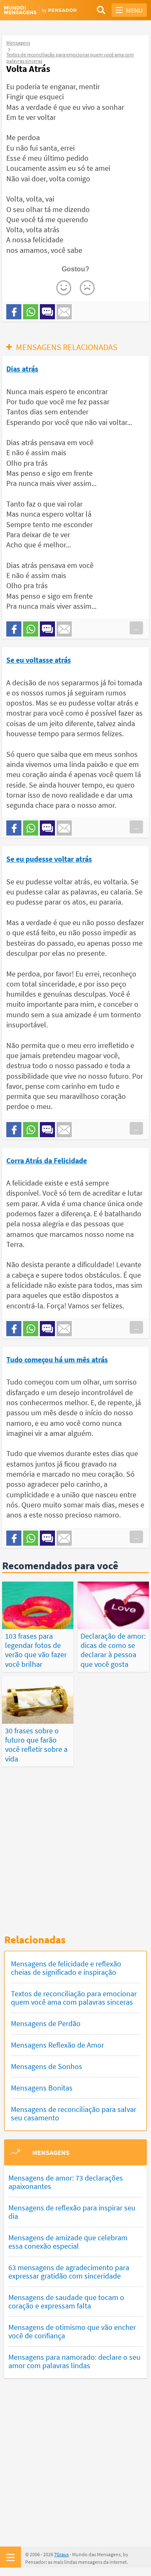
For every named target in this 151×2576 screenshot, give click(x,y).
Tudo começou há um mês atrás (57, 1360)
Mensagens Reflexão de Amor (57, 2045)
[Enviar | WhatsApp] (31, 312)
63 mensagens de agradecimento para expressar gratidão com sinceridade (69, 2272)
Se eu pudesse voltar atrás (49, 859)
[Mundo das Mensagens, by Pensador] (40, 10)
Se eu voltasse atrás (39, 660)
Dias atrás (22, 369)
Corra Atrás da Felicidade (47, 1161)
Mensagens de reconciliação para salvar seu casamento (74, 2113)
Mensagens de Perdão (46, 2023)
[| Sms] (47, 312)
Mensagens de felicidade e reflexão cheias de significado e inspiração (66, 1968)
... (136, 628)
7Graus (61, 2554)
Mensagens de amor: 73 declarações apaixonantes (66, 2182)
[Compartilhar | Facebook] (14, 312)
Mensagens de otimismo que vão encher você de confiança (72, 2331)
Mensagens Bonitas (42, 2088)
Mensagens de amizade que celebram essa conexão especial (68, 2242)
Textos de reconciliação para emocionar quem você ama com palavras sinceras (74, 1998)
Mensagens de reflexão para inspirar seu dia (72, 2212)
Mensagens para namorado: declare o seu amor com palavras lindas (74, 2361)
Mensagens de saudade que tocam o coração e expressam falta (66, 2301)
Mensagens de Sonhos (47, 2066)
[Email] (64, 312)
